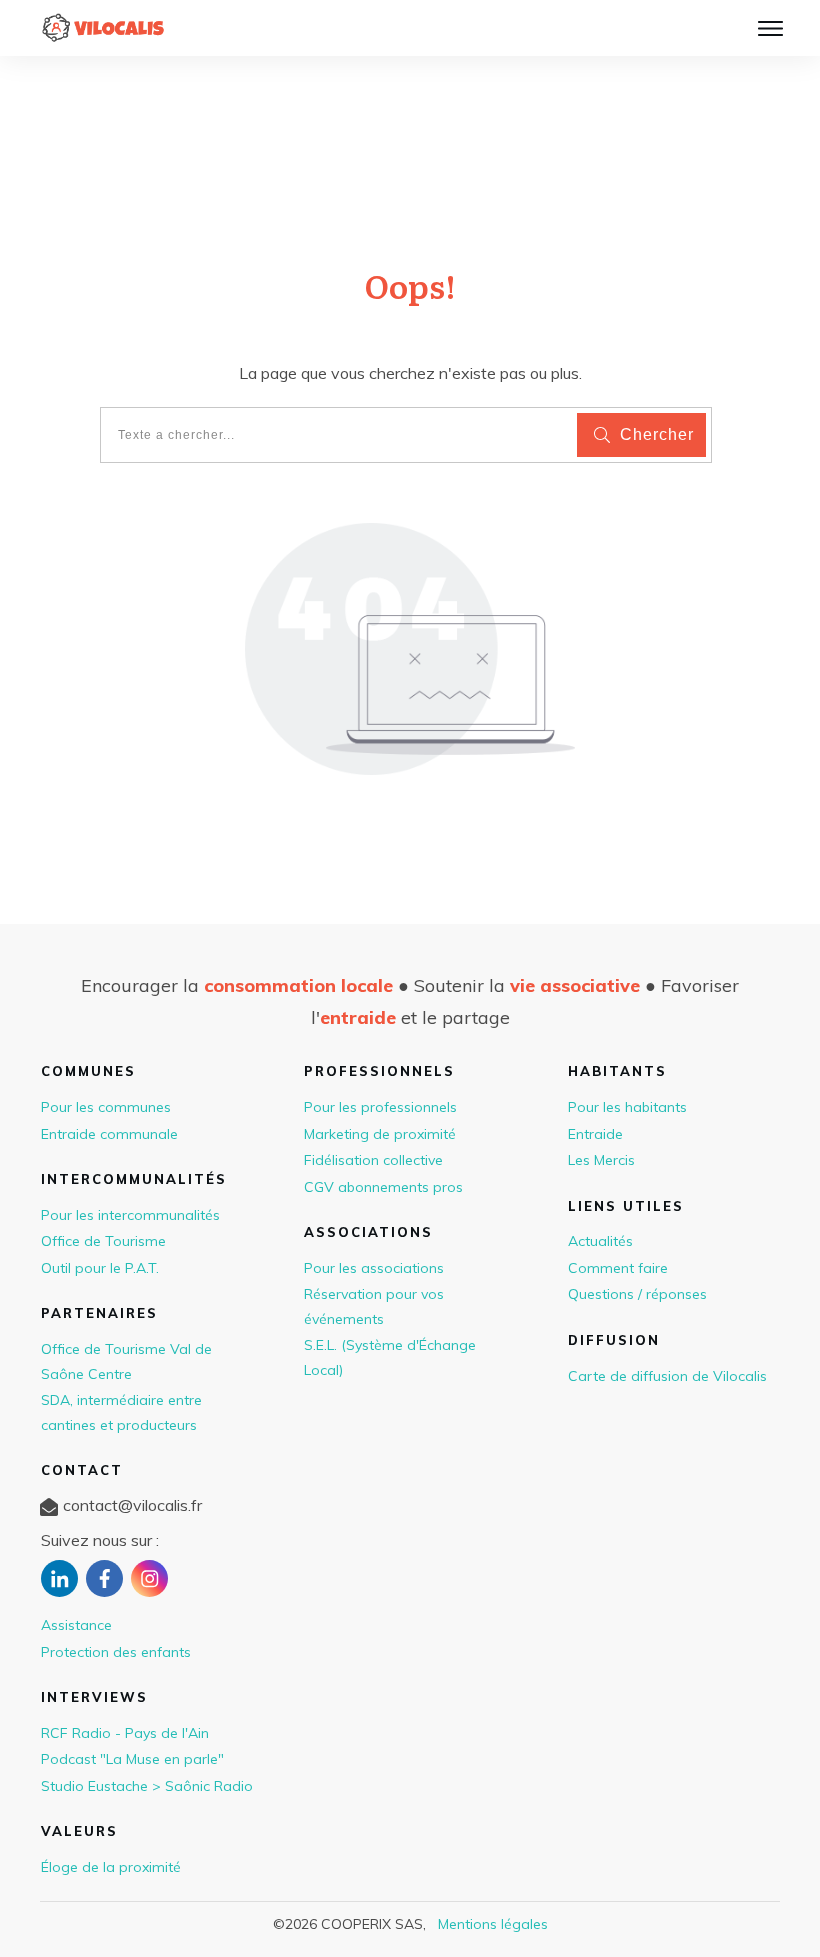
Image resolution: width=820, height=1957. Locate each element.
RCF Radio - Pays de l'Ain (125, 1733)
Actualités (600, 1241)
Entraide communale (109, 1134)
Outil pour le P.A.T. (100, 1268)
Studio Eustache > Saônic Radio (147, 1786)
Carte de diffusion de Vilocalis (667, 1376)
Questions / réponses (637, 1294)
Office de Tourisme (103, 1241)
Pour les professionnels (380, 1107)
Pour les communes (106, 1107)
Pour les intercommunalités (130, 1215)
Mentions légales (493, 1924)
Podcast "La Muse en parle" (132, 1759)
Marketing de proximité (380, 1134)
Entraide (595, 1134)
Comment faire (618, 1268)
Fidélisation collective (373, 1160)
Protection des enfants (116, 1652)
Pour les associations (374, 1268)
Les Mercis (601, 1160)
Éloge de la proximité (111, 1867)
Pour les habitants (627, 1107)
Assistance (76, 1625)
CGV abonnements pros (383, 1187)
